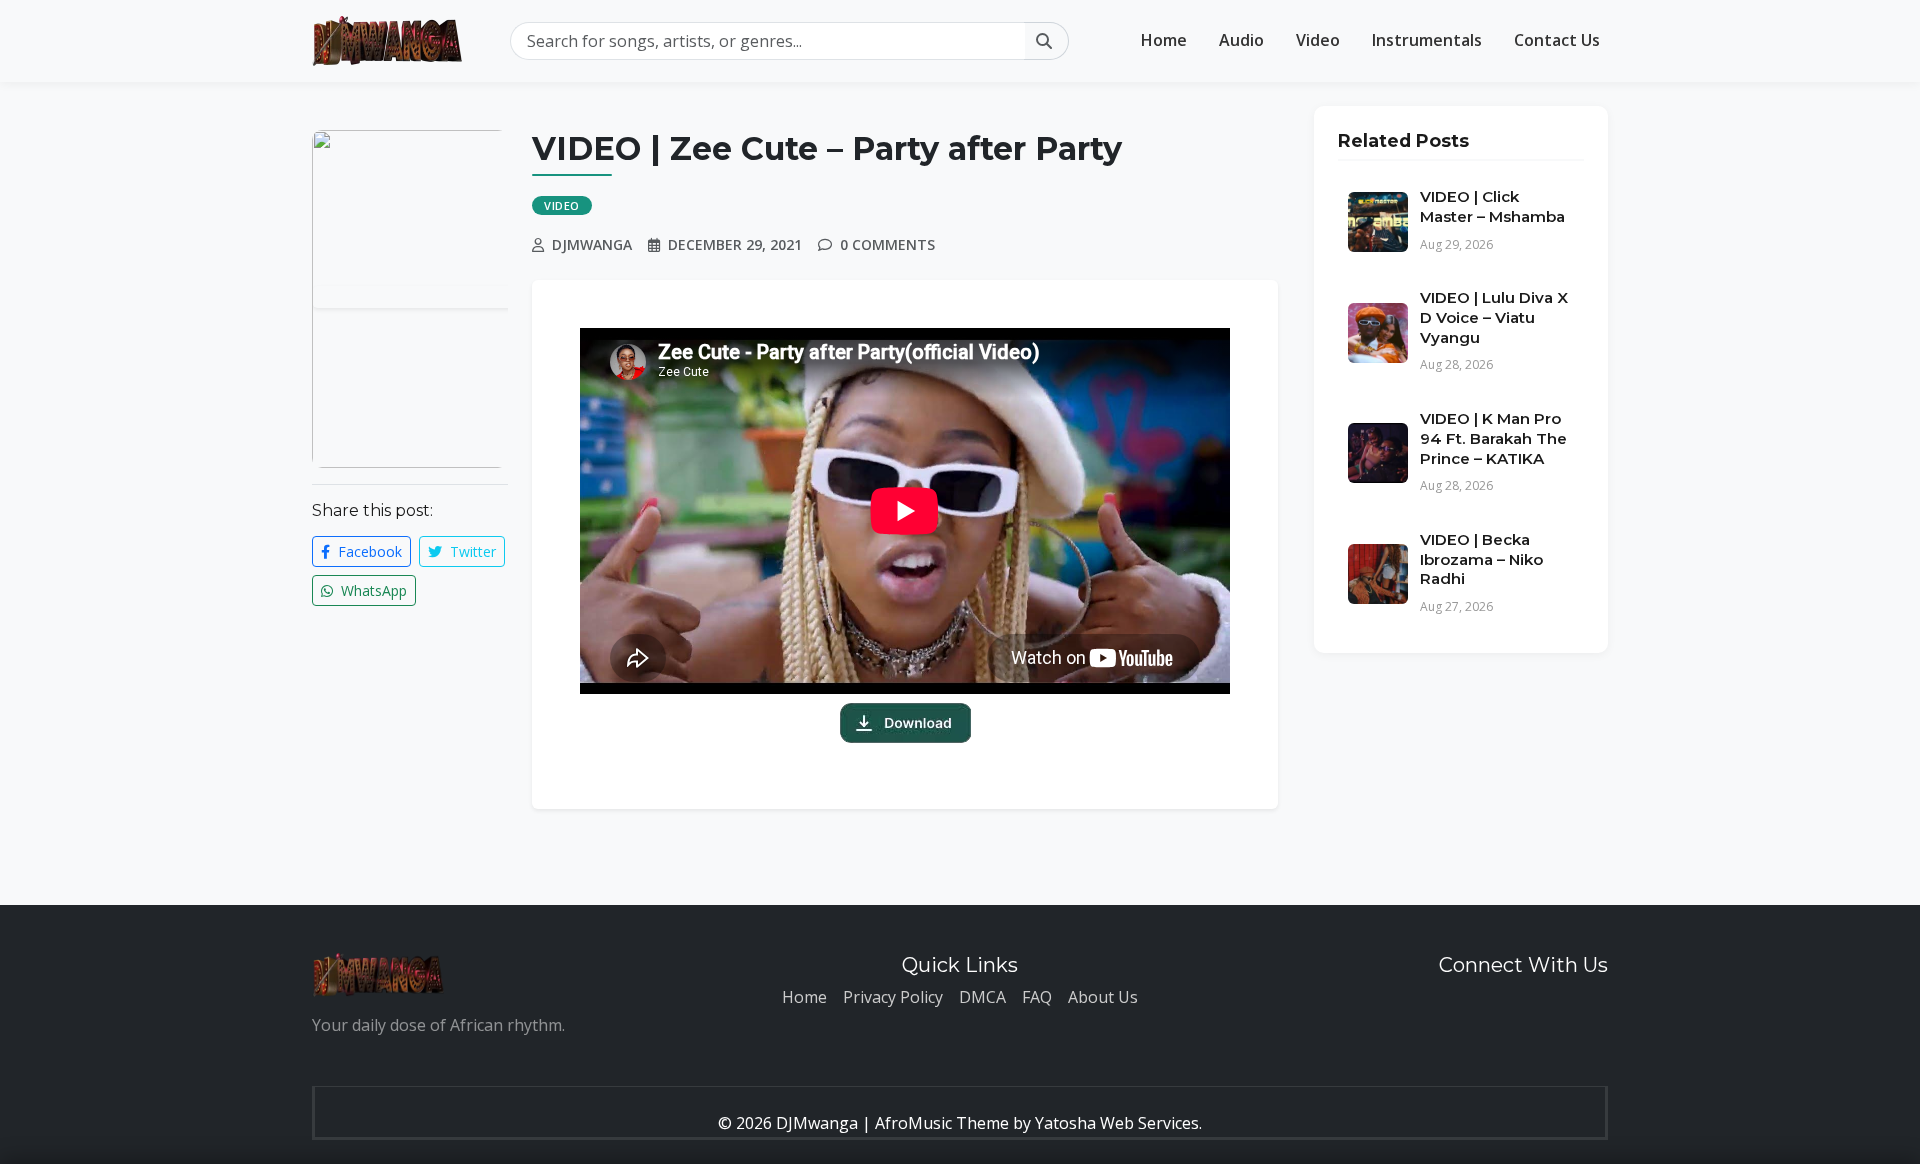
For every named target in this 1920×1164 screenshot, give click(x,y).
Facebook (368, 551)
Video (1318, 40)
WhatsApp (372, 590)
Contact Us (1557, 40)
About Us (1103, 997)
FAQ (1037, 997)
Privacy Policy (893, 997)
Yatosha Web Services (1117, 1123)
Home (1164, 40)
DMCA (982, 997)
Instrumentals (1427, 40)
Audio (1241, 40)
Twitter (471, 551)
